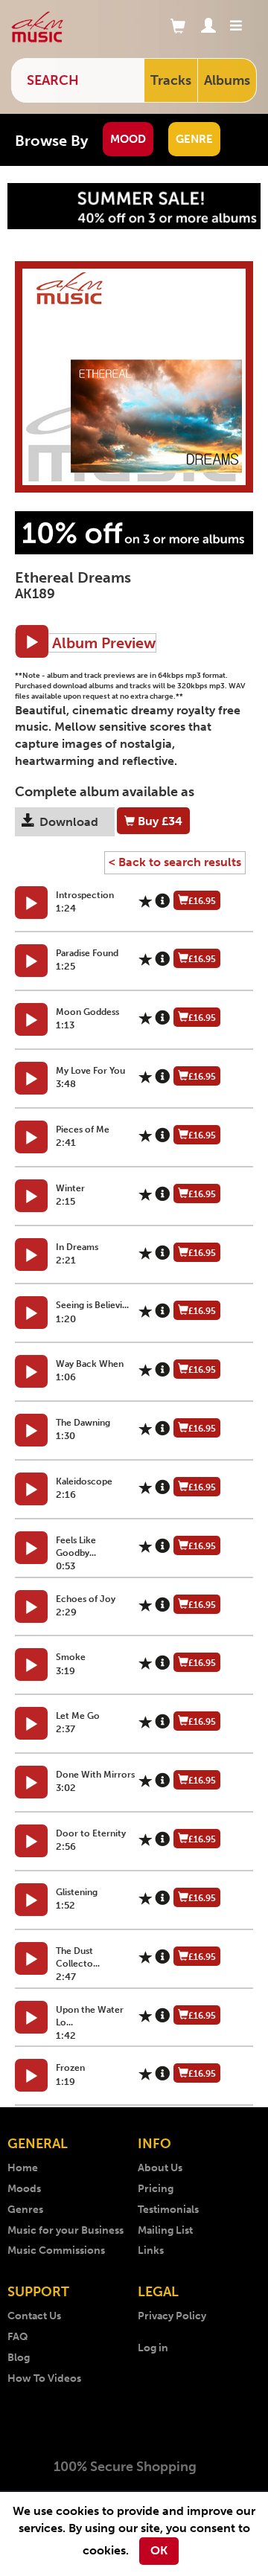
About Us (160, 2168)
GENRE (194, 139)
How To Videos (44, 2378)
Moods (24, 2189)
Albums (227, 80)
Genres (25, 2210)
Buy (159, 821)
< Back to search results (175, 862)
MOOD (128, 139)
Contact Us (34, 2316)
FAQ (18, 2337)
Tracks (171, 80)
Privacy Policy (172, 2316)
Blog (19, 2358)
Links (151, 2250)
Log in (153, 2348)
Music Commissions (56, 2250)
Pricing (156, 2189)
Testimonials (168, 2210)
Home (23, 2168)
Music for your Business (66, 2230)
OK (159, 2550)
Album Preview (102, 643)
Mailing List (165, 2230)
